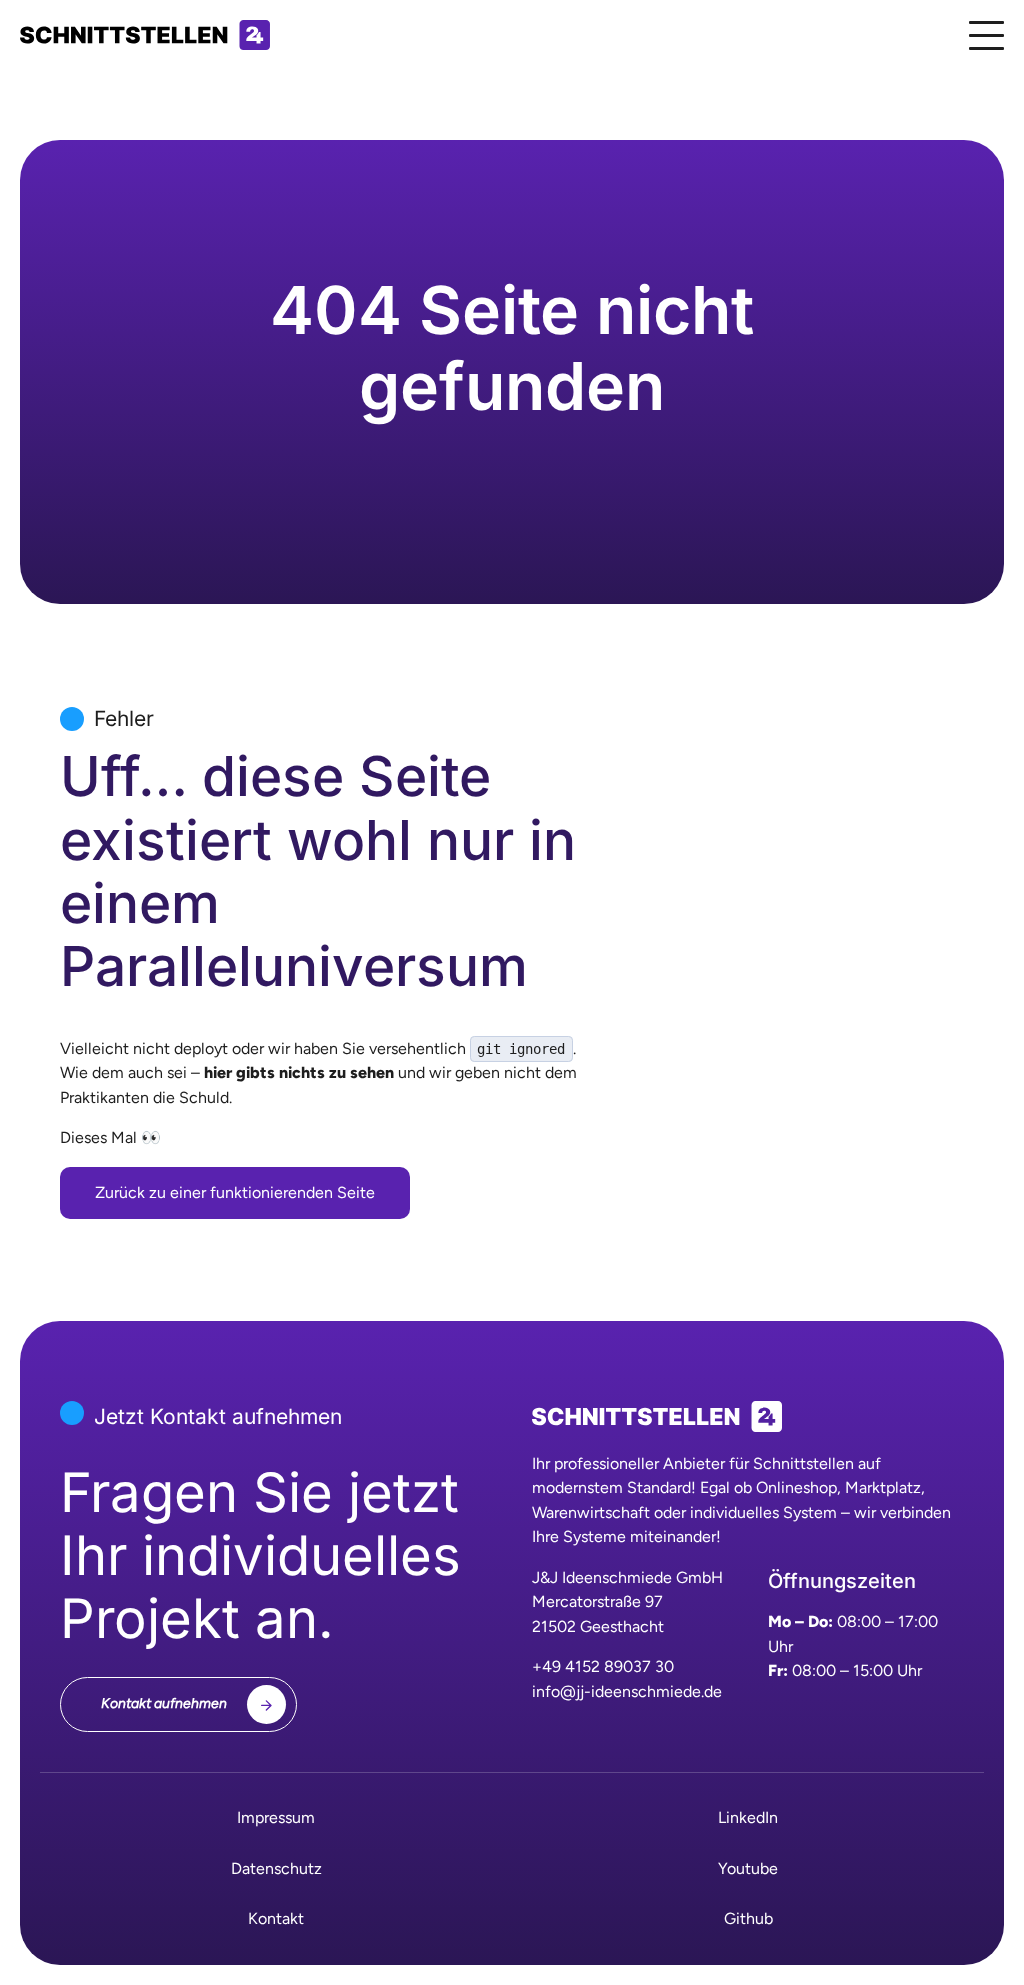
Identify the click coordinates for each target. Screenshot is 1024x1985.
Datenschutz (276, 1868)
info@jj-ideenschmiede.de (627, 1691)
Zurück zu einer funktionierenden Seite (235, 1192)
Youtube (748, 1868)
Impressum (276, 1817)
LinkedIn (748, 1817)
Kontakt (276, 1918)
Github (748, 1918)
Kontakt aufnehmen (164, 1703)
